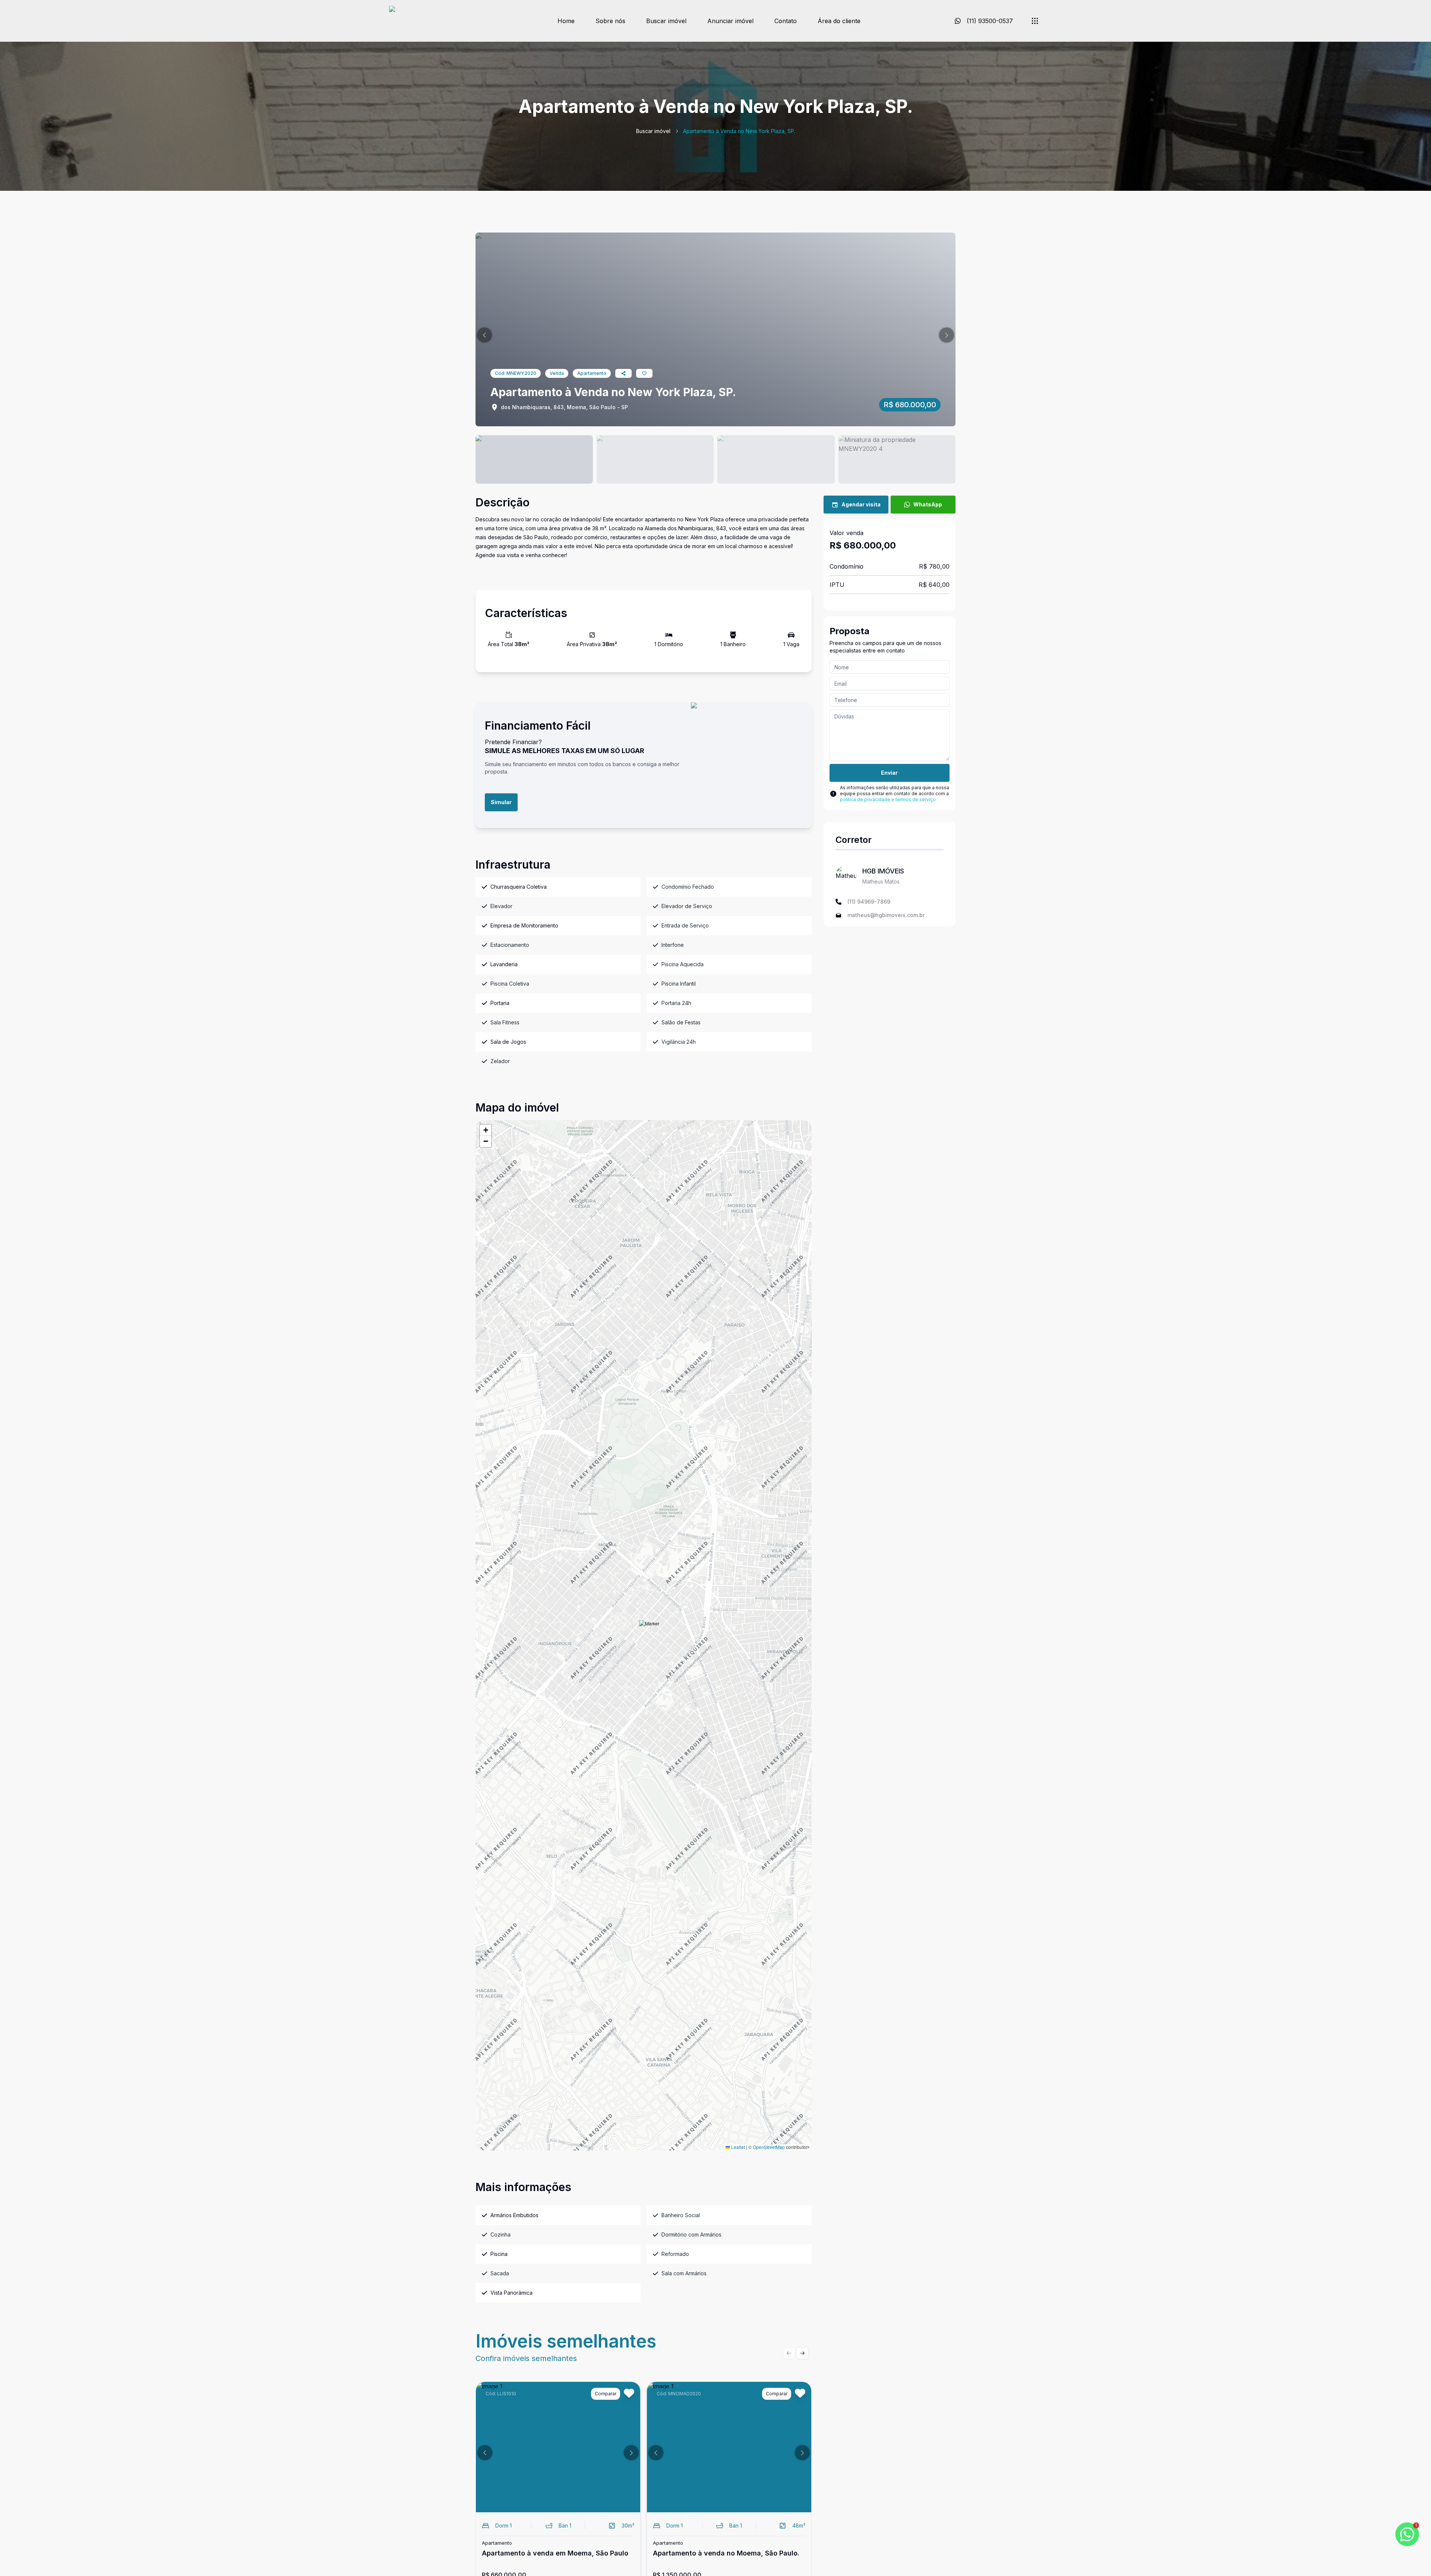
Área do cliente (839, 21)
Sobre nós (610, 21)
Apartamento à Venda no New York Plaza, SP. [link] (739, 131)
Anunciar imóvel (730, 21)
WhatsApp (928, 504)
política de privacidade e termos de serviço (888, 799)
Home (566, 21)
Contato (786, 21)
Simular (501, 802)
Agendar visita (861, 504)
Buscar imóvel (666, 21)
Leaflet (737, 2147)
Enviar (889, 773)
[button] (484, 335)
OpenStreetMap (769, 2147)
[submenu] (1035, 21)
